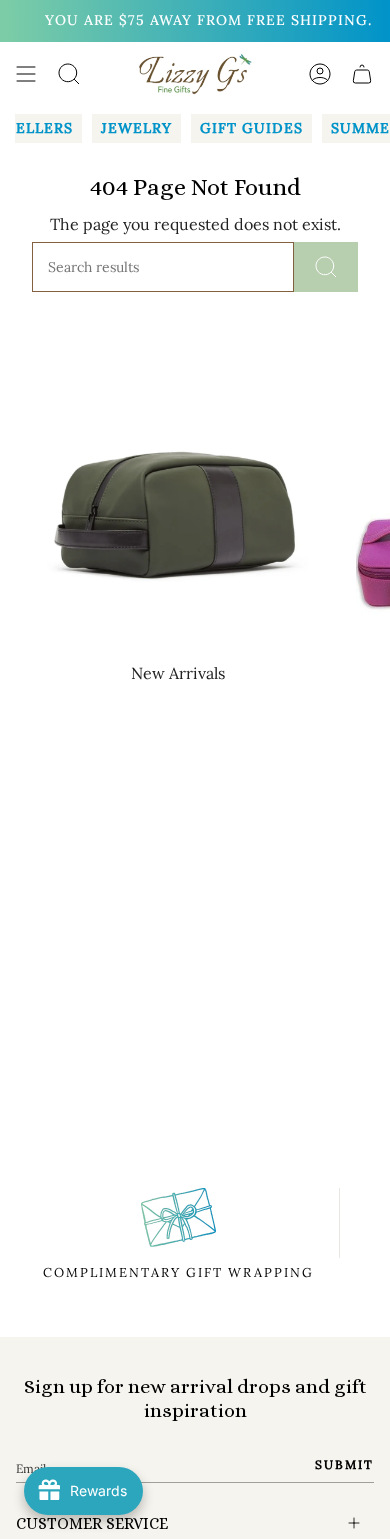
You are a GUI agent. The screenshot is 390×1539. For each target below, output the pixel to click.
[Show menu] (26, 74)
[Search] (326, 267)
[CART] (362, 74)
